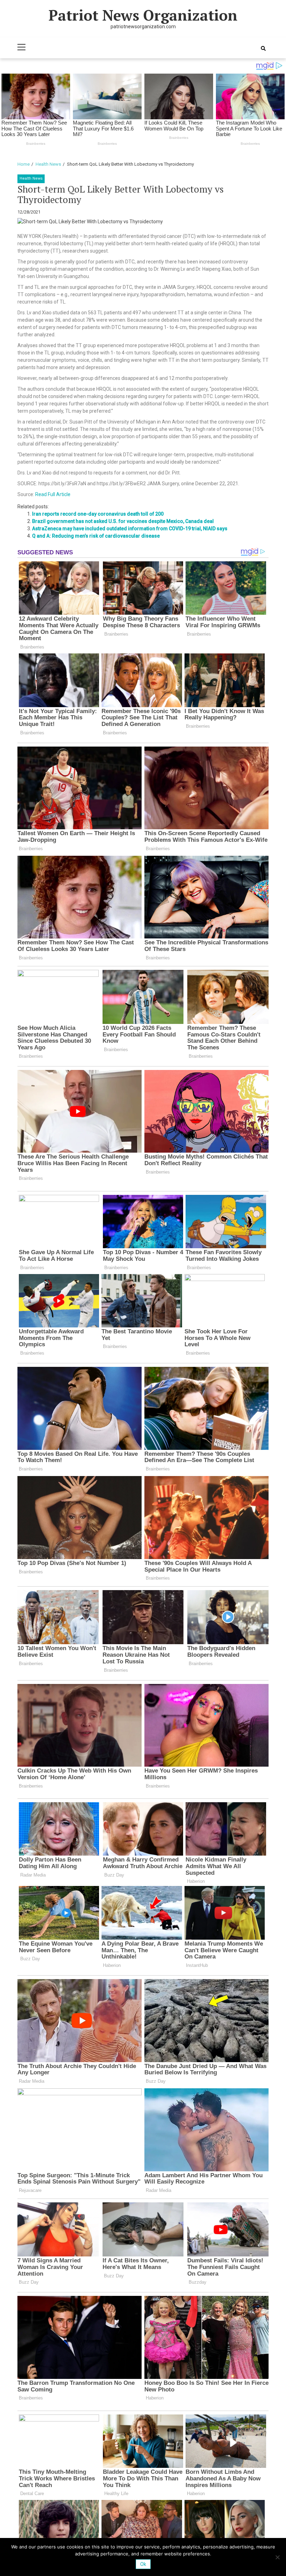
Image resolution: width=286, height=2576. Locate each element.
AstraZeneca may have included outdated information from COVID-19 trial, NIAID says (130, 529)
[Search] (263, 48)
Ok (143, 2564)
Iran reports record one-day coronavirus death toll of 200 (98, 514)
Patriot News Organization (143, 15)
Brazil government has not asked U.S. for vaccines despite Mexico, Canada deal (123, 521)
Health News (31, 178)
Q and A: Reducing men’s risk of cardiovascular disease (96, 536)
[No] (277, 2557)
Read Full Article (53, 494)
